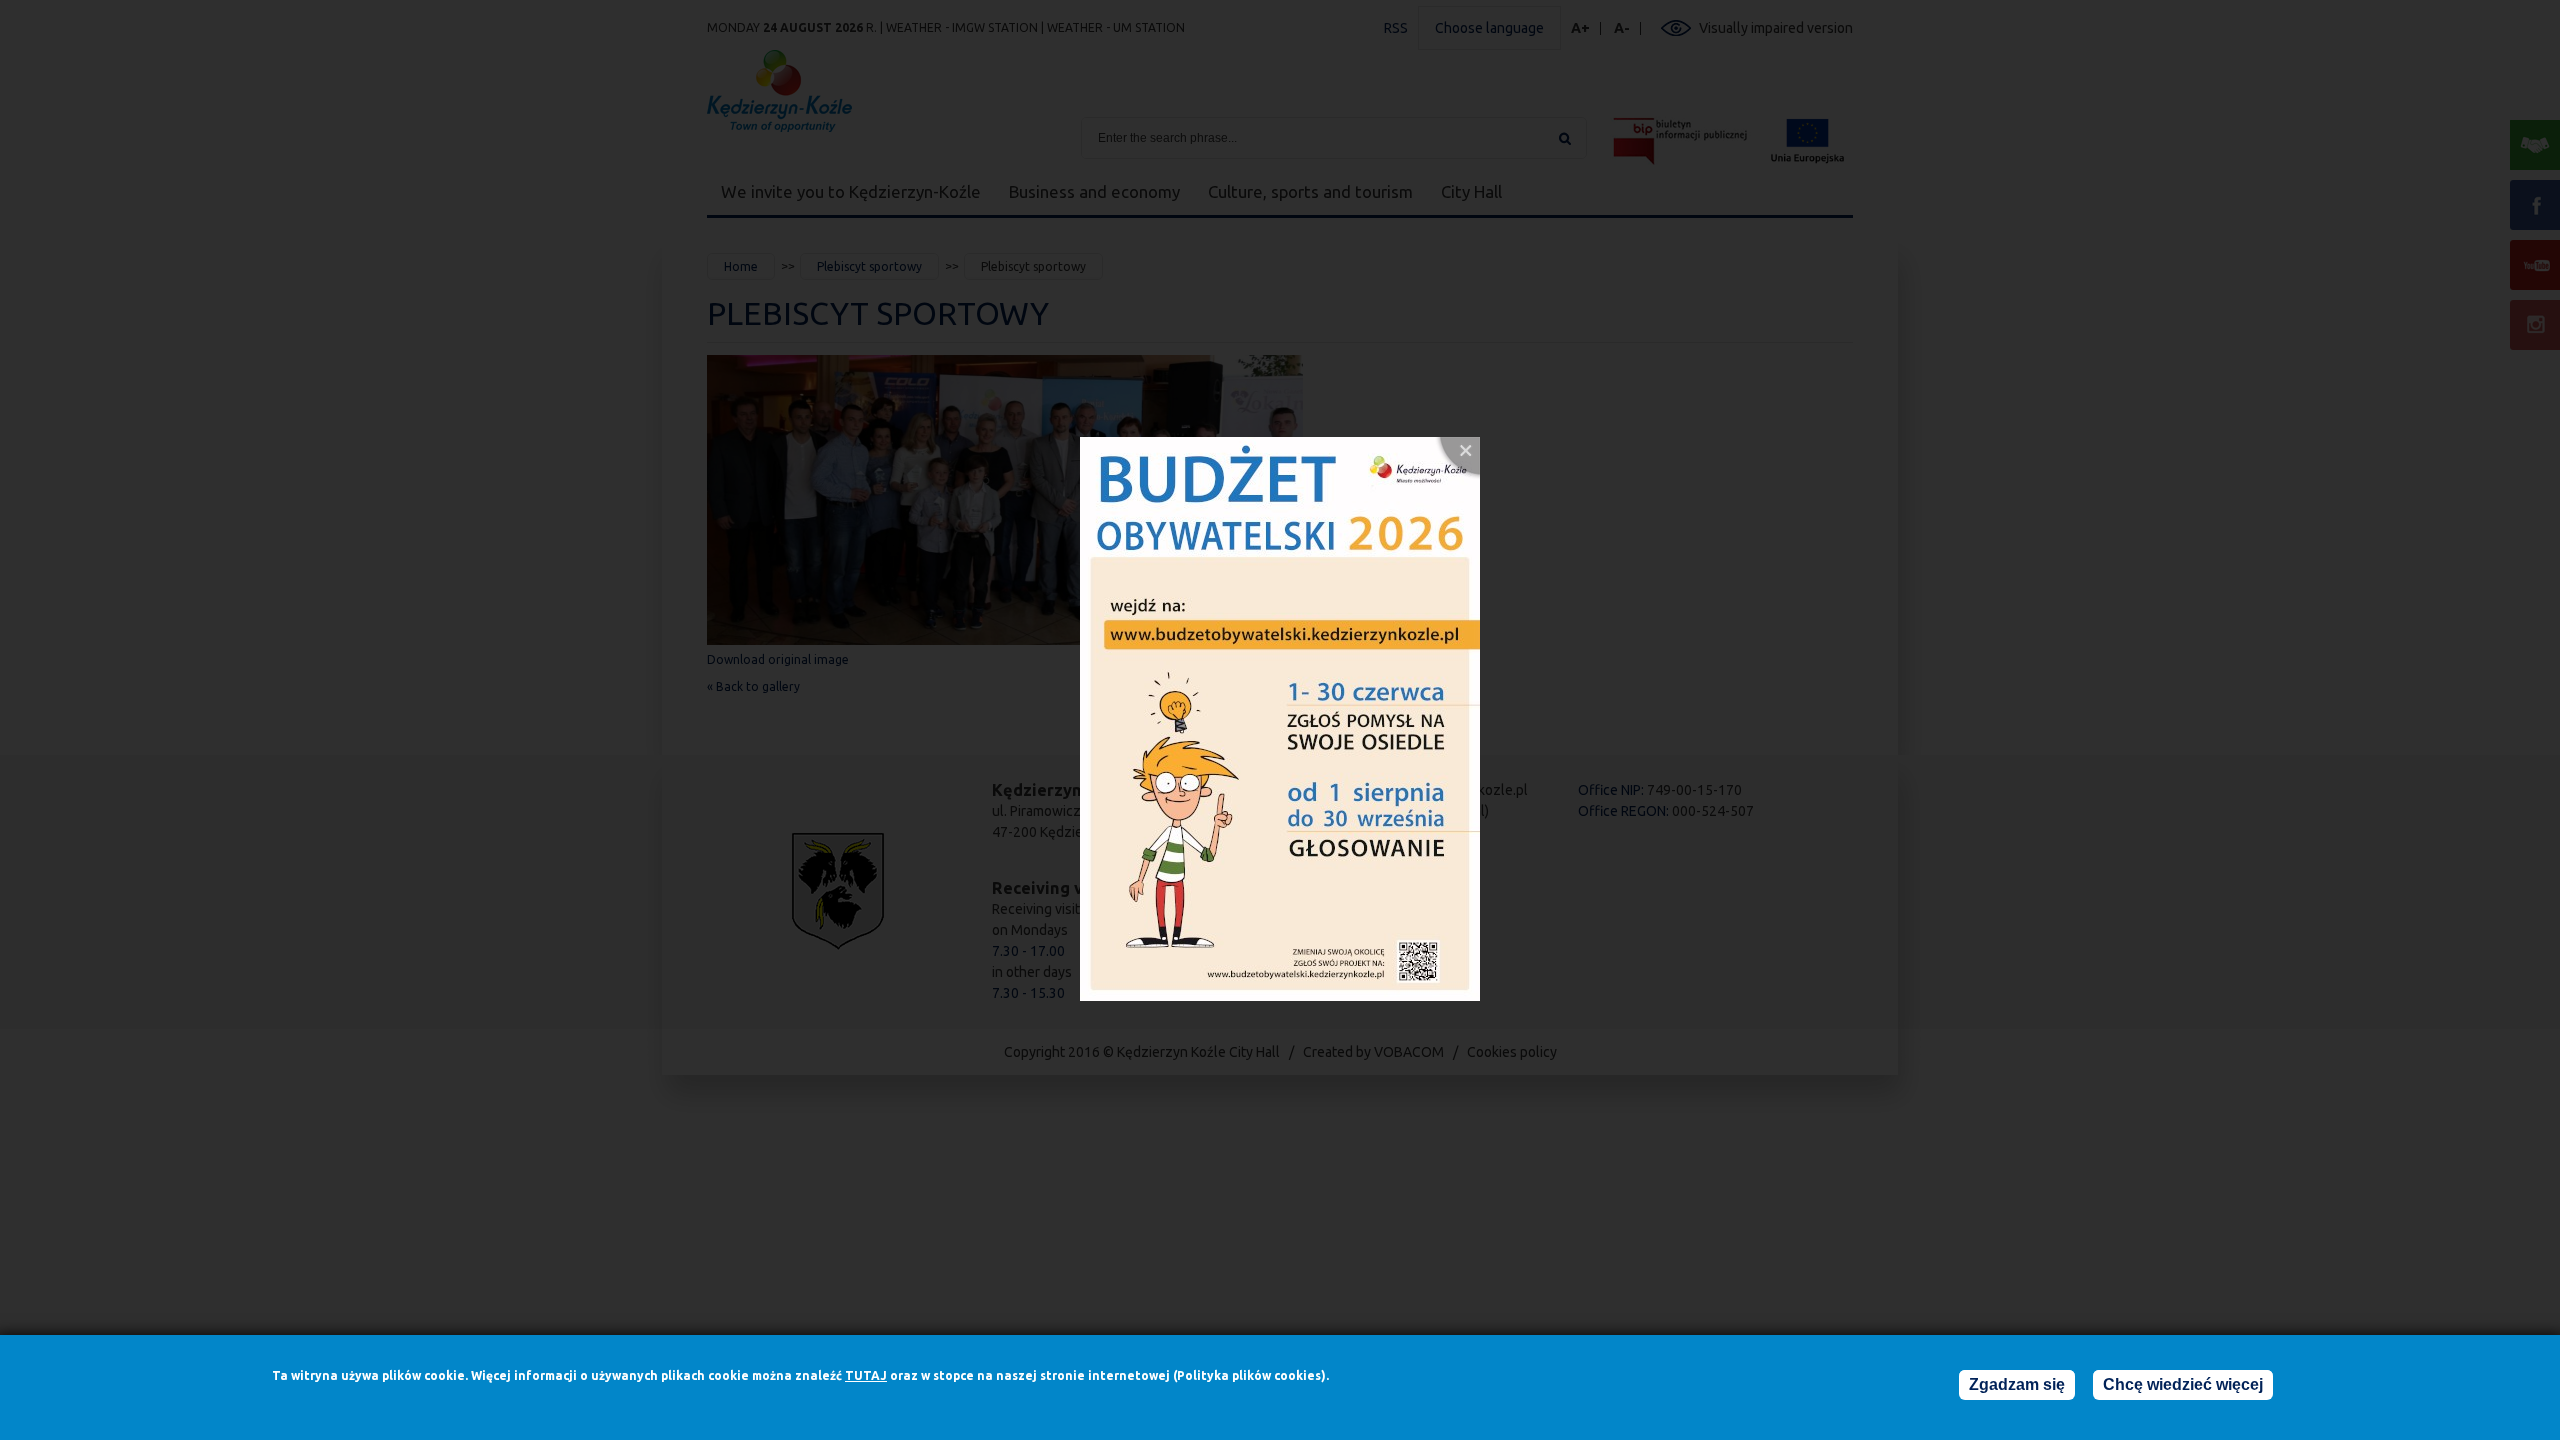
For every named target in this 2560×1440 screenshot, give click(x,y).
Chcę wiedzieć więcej (2183, 1384)
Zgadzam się (2017, 1384)
